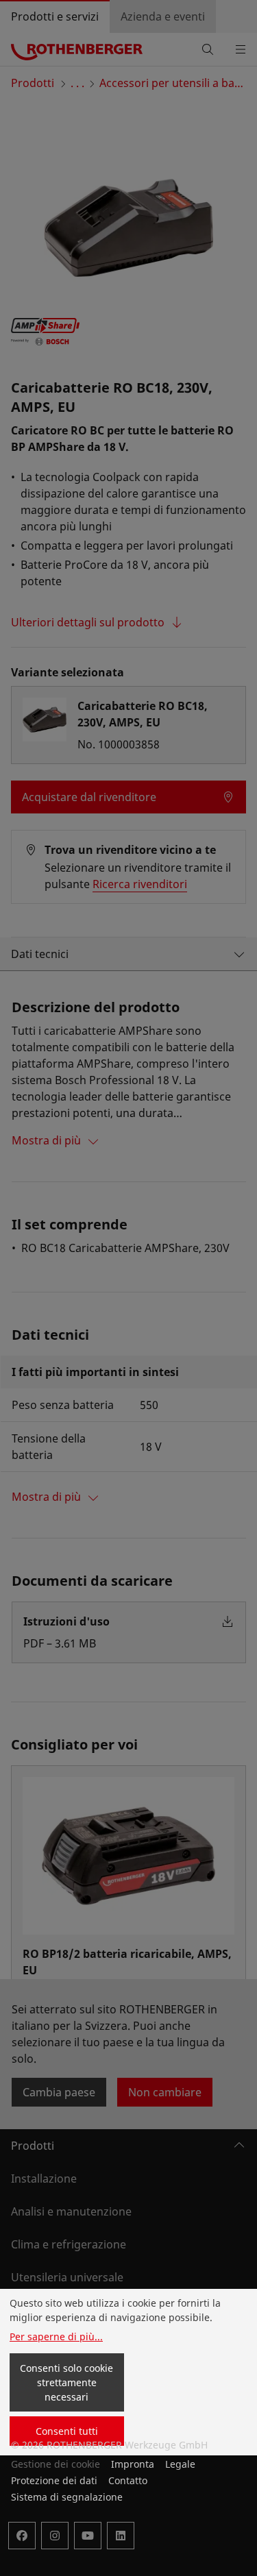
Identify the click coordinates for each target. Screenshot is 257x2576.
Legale (180, 2464)
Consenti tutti (67, 2431)
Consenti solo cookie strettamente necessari (66, 2382)
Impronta (133, 2464)
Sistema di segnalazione (67, 2497)
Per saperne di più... (56, 2336)
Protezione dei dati (54, 2480)
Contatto (128, 2480)
